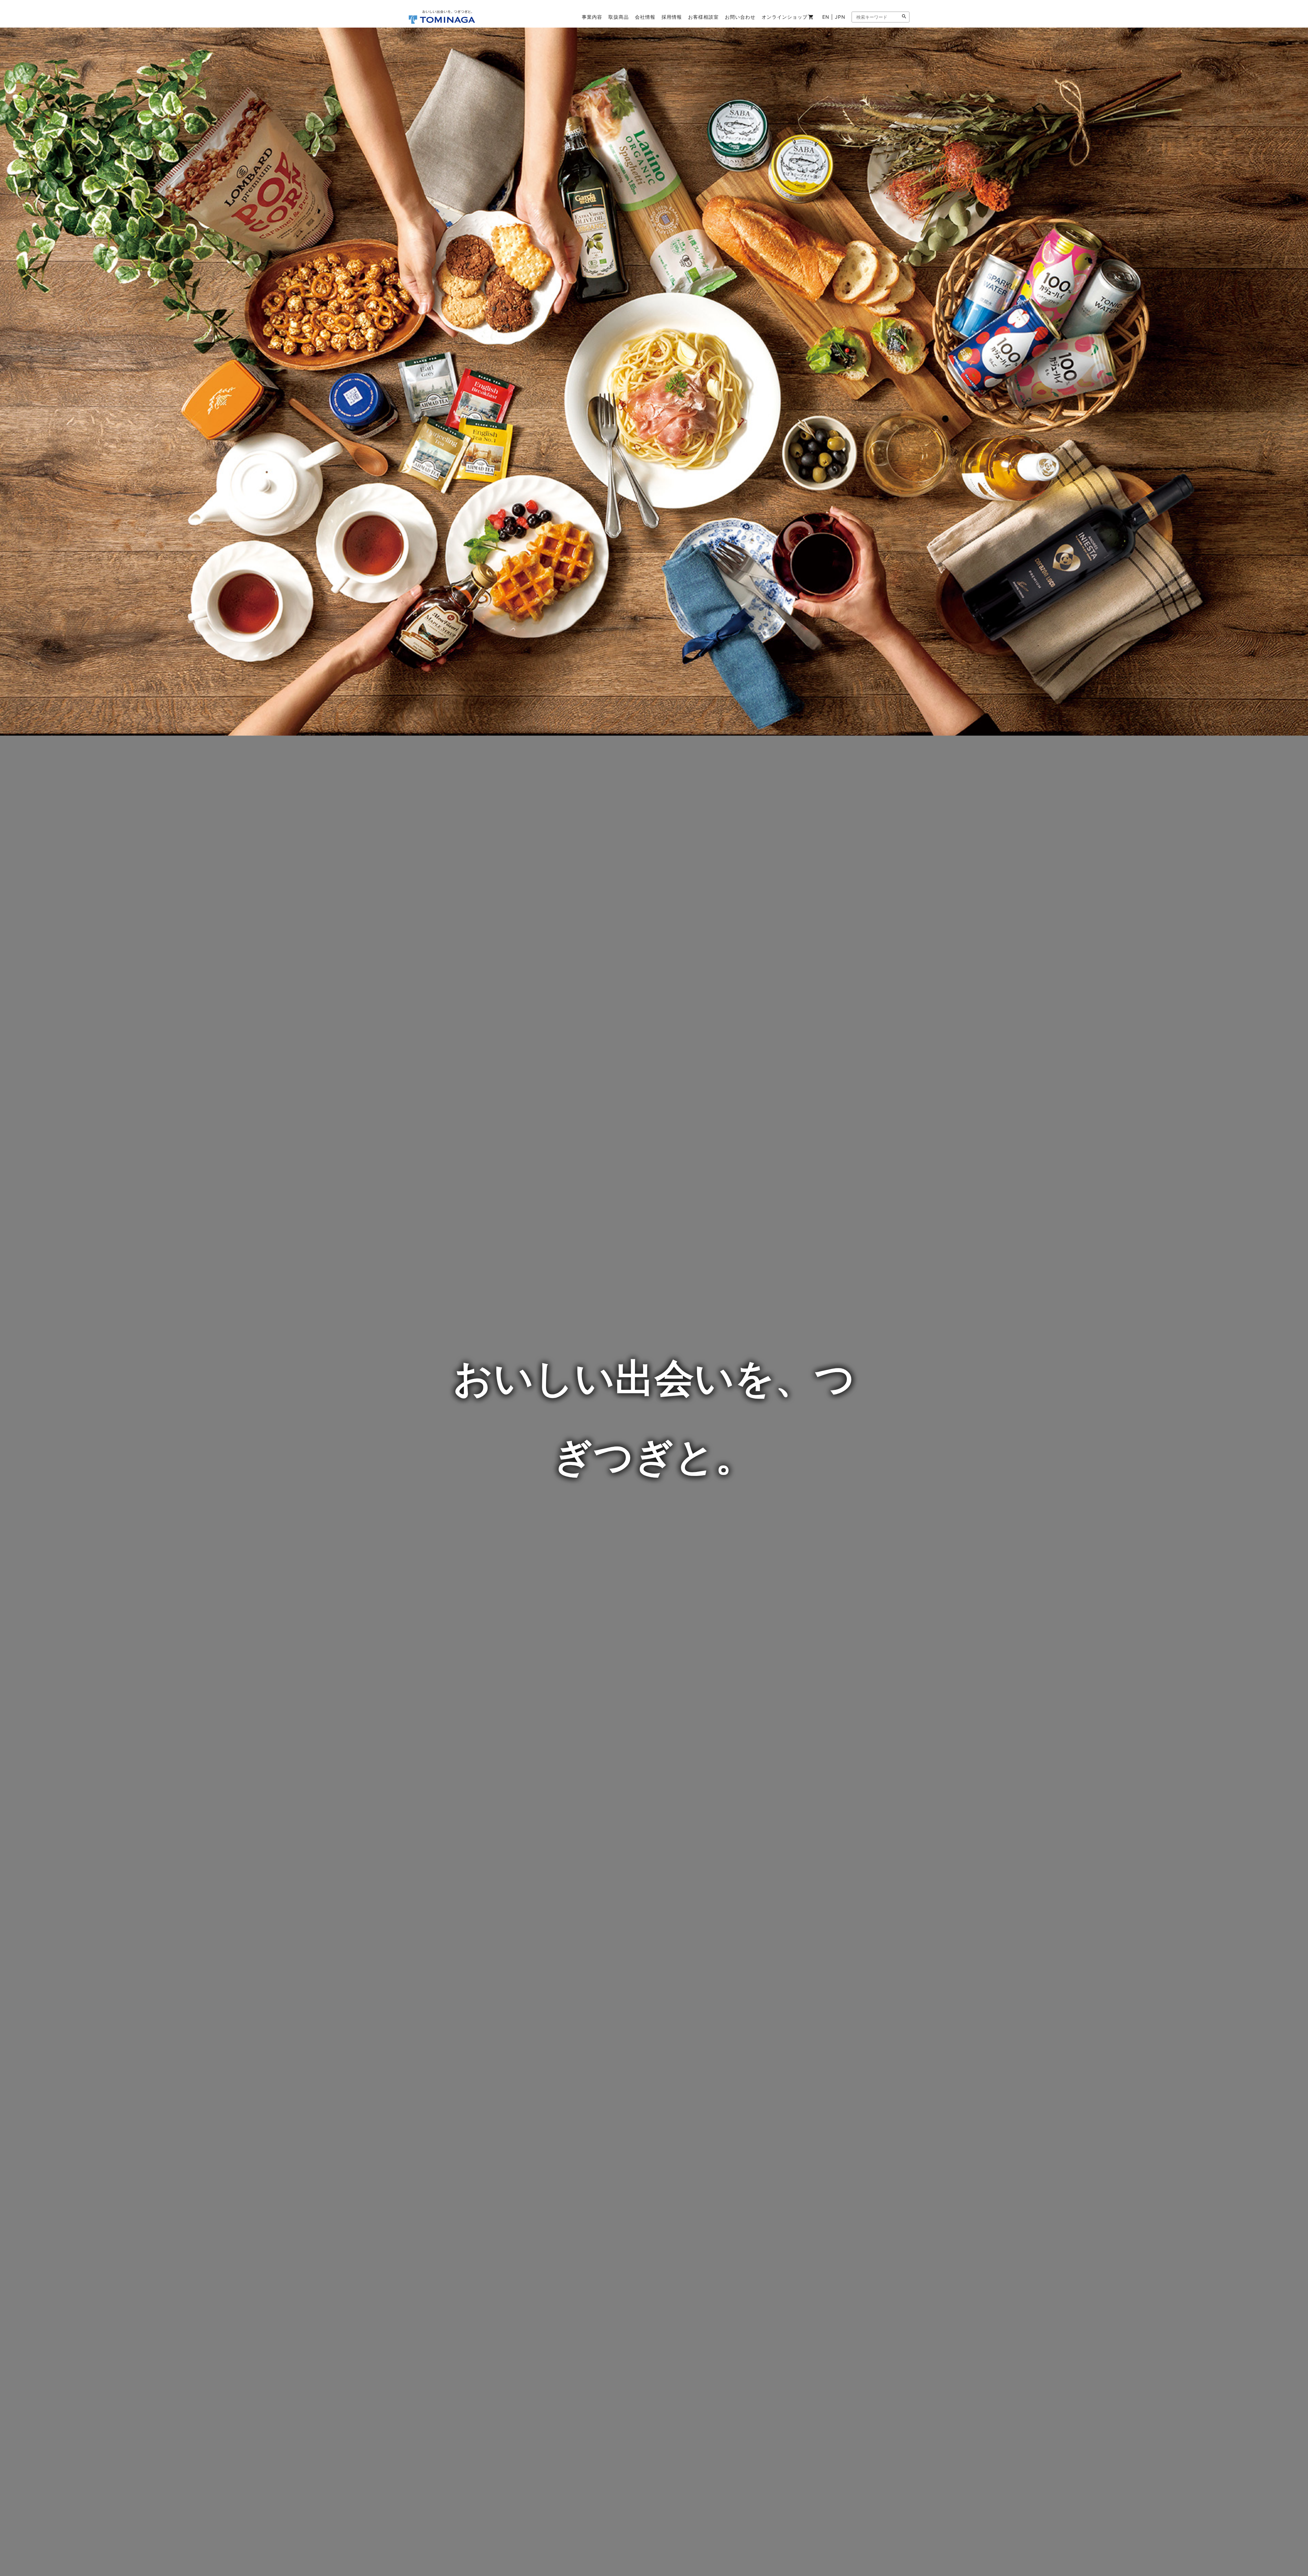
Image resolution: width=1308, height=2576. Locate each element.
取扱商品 (619, 17)
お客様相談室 (703, 17)
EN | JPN (834, 17)
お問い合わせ (740, 17)
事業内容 (592, 17)
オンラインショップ (785, 17)
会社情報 (645, 17)
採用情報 (672, 17)
